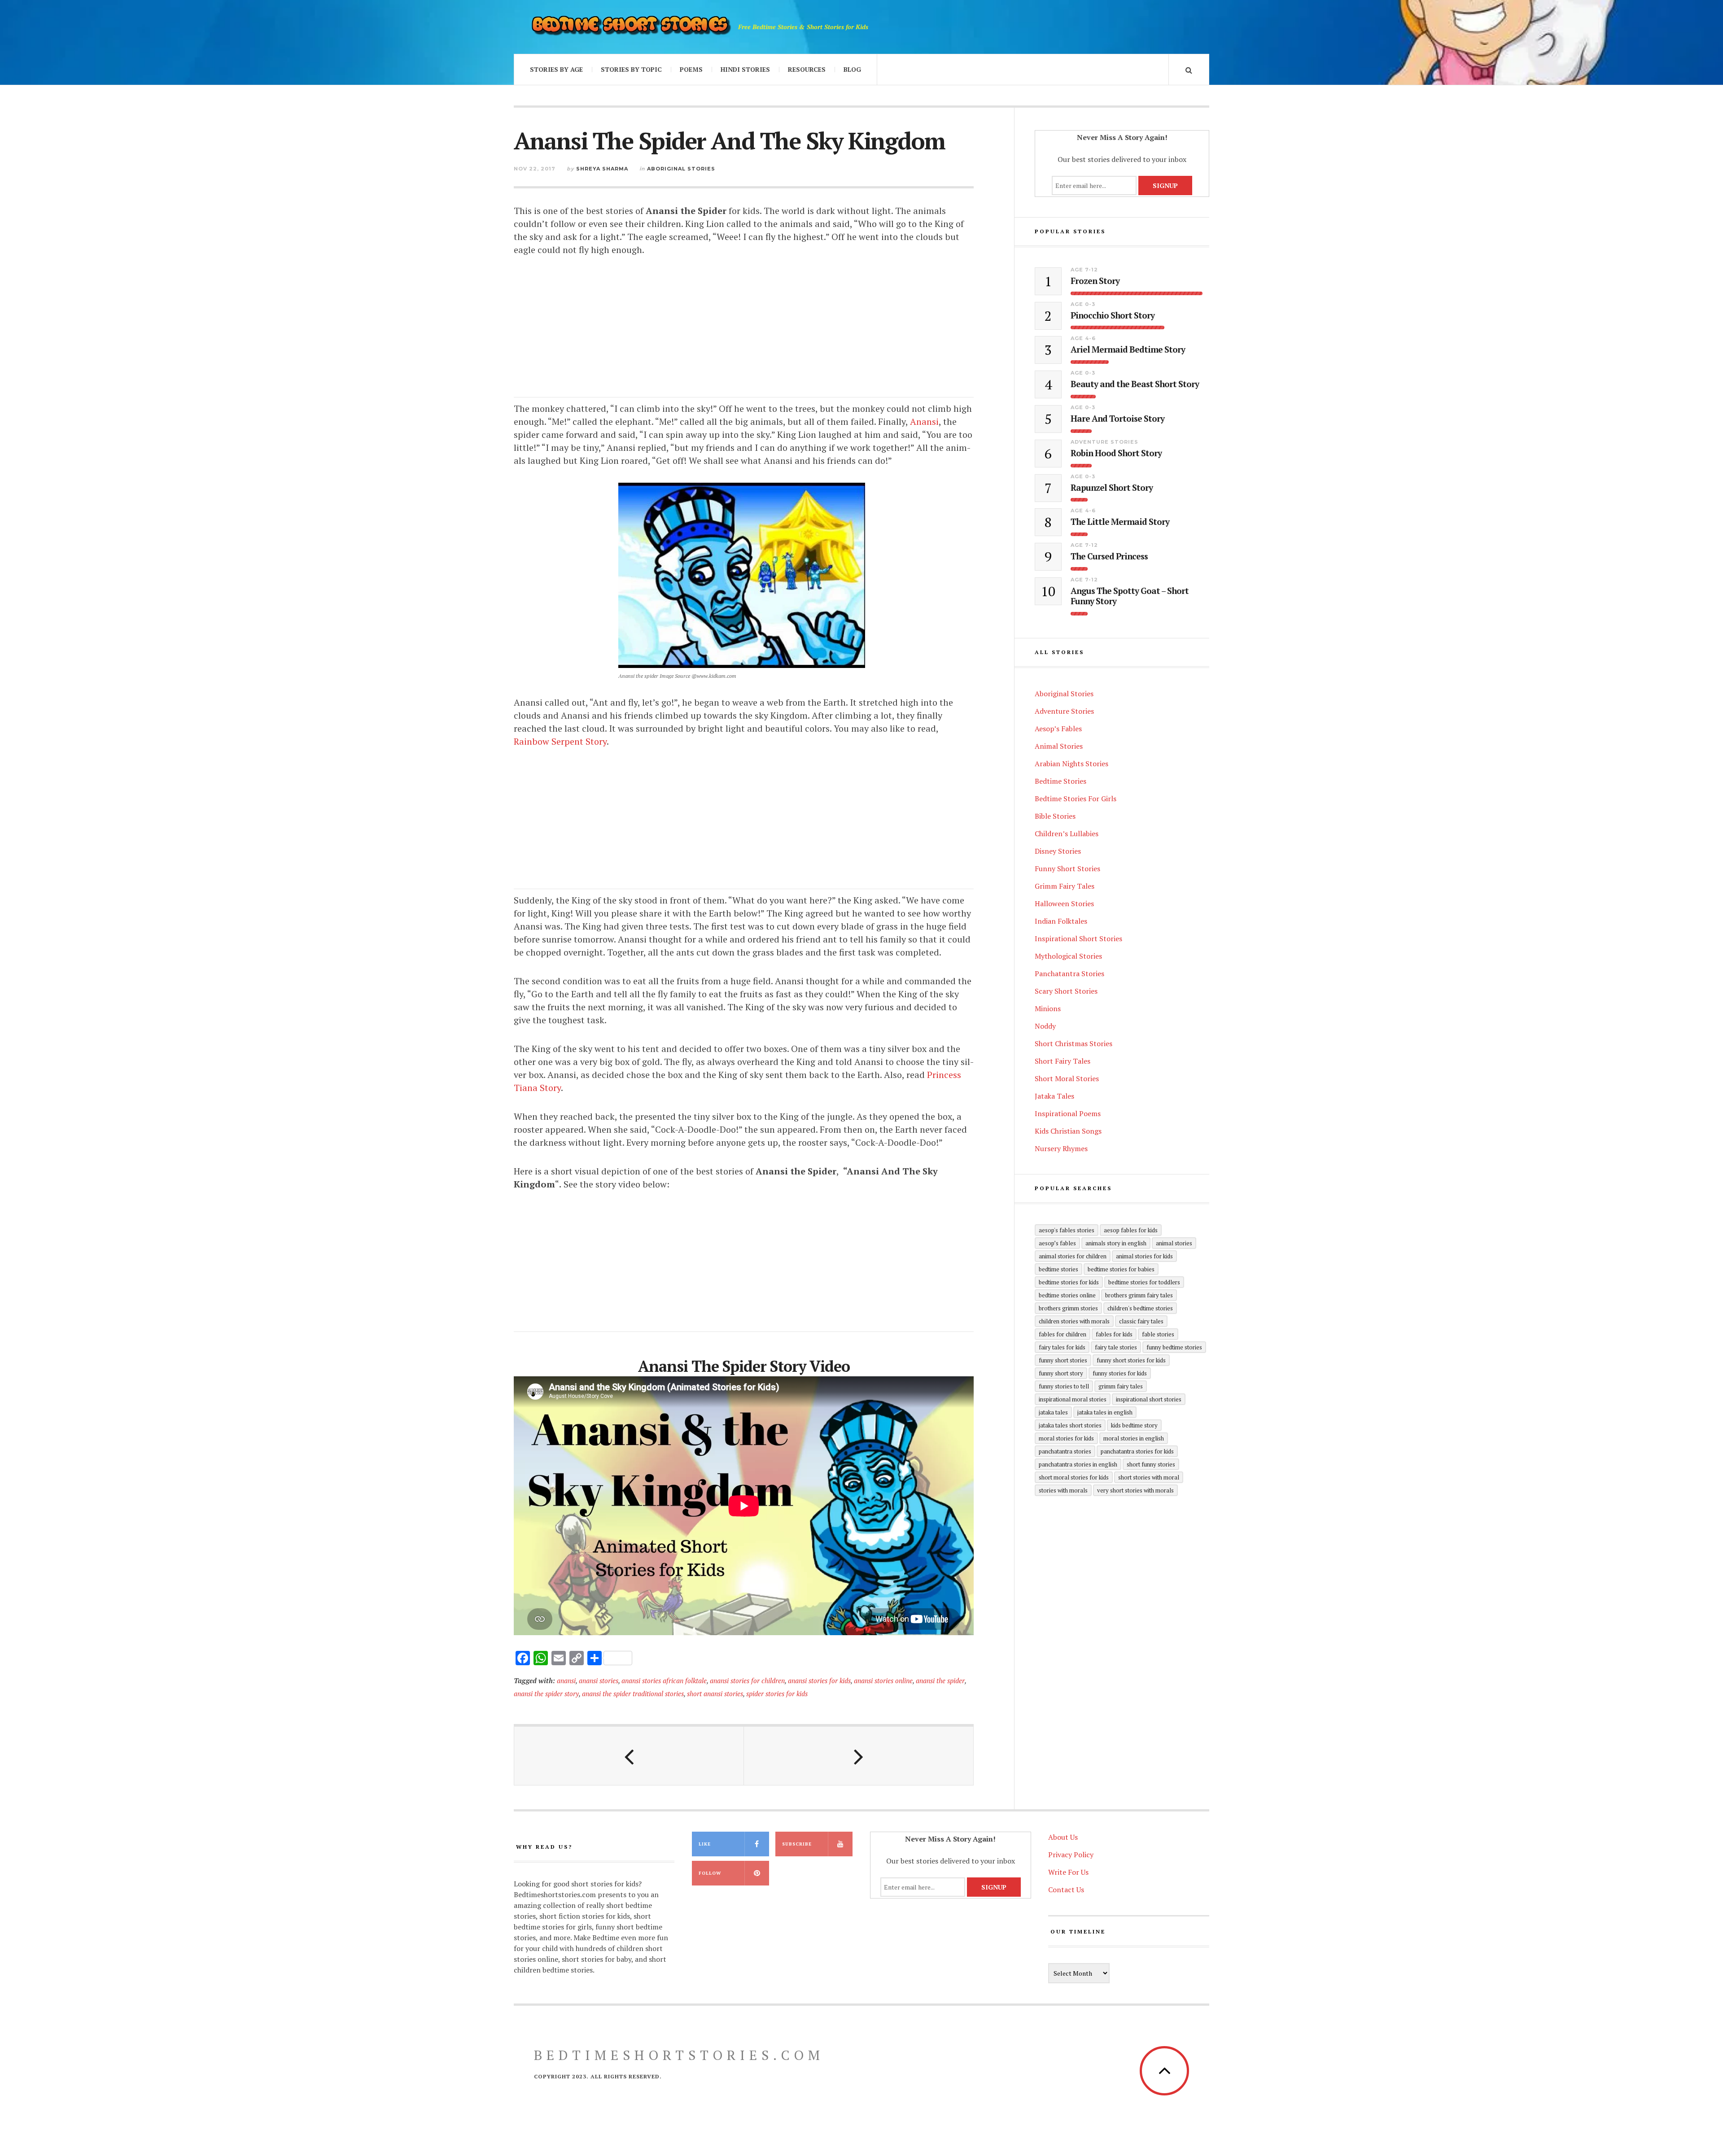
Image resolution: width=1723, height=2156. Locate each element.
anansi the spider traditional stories (633, 1693)
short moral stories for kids (1074, 1477)
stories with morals (1063, 1490)
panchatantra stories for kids (1137, 1451)
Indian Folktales (1061, 921)
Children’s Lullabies (1067, 834)
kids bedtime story (1134, 1425)
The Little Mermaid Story (1120, 522)
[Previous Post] (629, 1756)
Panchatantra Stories (1069, 973)
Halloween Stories (1064, 903)
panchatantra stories (1065, 1451)
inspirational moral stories (1073, 1399)
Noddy (1045, 1026)
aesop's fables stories (1067, 1230)
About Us (1063, 1837)
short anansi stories (715, 1693)
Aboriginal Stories (681, 169)
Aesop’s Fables (1058, 729)
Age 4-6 (1083, 338)
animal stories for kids (1144, 1256)
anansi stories (599, 1680)
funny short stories (1063, 1360)
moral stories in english (1134, 1438)
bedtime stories (1058, 1269)
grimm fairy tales (1121, 1386)
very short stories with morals (1135, 1490)
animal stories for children (1073, 1256)
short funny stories (1151, 1464)
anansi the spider (940, 1680)
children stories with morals (1074, 1321)
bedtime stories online (1067, 1295)
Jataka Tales (1054, 1096)
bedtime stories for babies (1121, 1269)
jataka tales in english (1105, 1412)
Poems (691, 69)
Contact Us (1066, 1890)
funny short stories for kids (1131, 1360)
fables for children (1063, 1334)
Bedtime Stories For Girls (1076, 799)
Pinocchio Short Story (1113, 316)
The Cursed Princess (1109, 556)
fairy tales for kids (1062, 1347)
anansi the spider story (546, 1693)
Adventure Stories (1104, 442)
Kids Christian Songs (1068, 1131)
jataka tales (1053, 1412)
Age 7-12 (1084, 270)
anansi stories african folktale (664, 1680)
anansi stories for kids (819, 1680)
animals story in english (1116, 1243)
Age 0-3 (1083, 304)
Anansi (924, 421)
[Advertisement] (744, 335)
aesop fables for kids (1131, 1230)
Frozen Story (1095, 281)
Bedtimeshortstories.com (679, 2055)
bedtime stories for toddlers (1144, 1282)
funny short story (1061, 1373)
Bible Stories (1055, 816)
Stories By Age (556, 69)
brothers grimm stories (1068, 1308)
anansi (566, 1680)
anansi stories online (883, 1680)
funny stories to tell (1064, 1386)
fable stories (1158, 1334)
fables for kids (1114, 1334)
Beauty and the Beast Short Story (1135, 384)
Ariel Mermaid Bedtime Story (1128, 350)
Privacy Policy (1071, 1855)
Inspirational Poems (1068, 1113)
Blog (852, 69)
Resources (807, 69)
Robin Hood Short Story (1116, 453)
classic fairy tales (1141, 1321)
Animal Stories (1059, 746)
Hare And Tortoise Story (1117, 419)
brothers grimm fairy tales (1139, 1295)
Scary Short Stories (1066, 991)
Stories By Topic (631, 69)
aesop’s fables (1057, 1243)
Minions (1048, 1008)
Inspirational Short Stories (1078, 938)
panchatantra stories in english (1078, 1464)
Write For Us (1068, 1872)
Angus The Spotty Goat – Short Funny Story (1130, 596)
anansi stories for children (747, 1680)
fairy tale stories (1116, 1347)
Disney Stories (1058, 851)
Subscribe (797, 1844)
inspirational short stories (1149, 1399)
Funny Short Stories (1067, 869)
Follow (710, 1873)
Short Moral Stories (1067, 1078)
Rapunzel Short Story (1112, 488)
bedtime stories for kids (1069, 1282)
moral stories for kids (1066, 1438)
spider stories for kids (777, 1693)
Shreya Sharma (602, 169)
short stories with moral (1149, 1477)
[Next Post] (859, 1756)
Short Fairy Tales (1063, 1061)
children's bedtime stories (1140, 1308)
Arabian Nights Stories (1071, 764)
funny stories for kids (1120, 1373)
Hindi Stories (745, 69)
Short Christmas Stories (1074, 1043)
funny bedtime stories (1174, 1347)
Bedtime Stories (1060, 781)
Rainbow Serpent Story (560, 741)
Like (705, 1844)
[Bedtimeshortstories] (630, 27)
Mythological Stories (1068, 956)
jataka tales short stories (1070, 1425)
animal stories (1174, 1243)
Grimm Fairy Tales (1065, 886)
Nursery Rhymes (1061, 1148)
